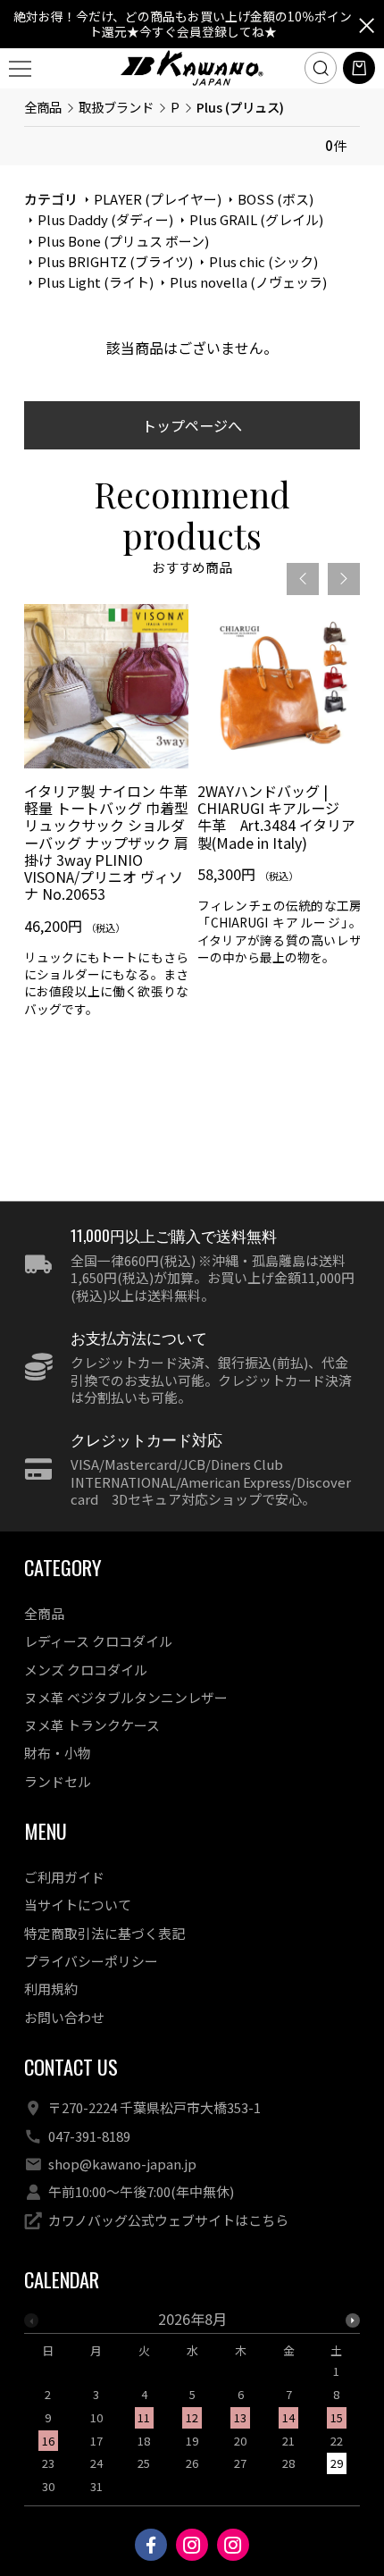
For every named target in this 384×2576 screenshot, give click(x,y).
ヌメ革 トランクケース (92, 1725)
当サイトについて (78, 1905)
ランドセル (58, 1781)
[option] (106, 817)
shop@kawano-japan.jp (122, 2164)
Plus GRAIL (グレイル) (256, 219)
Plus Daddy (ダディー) (105, 219)
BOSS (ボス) (275, 199)
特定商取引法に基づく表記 (104, 1933)
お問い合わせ (64, 2017)
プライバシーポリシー (91, 1961)
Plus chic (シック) (263, 261)
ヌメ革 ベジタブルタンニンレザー (126, 1697)
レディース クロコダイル (98, 1641)
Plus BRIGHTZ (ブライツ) (115, 261)
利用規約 (51, 1989)
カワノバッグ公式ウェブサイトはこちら (168, 2220)
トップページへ (192, 425)
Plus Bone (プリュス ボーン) (123, 241)
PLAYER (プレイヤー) (158, 199)
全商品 (43, 107)
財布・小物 (58, 1753)
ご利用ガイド (64, 1877)
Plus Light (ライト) (96, 282)
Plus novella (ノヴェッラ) (248, 282)
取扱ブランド (116, 107)
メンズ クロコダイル (86, 1670)
